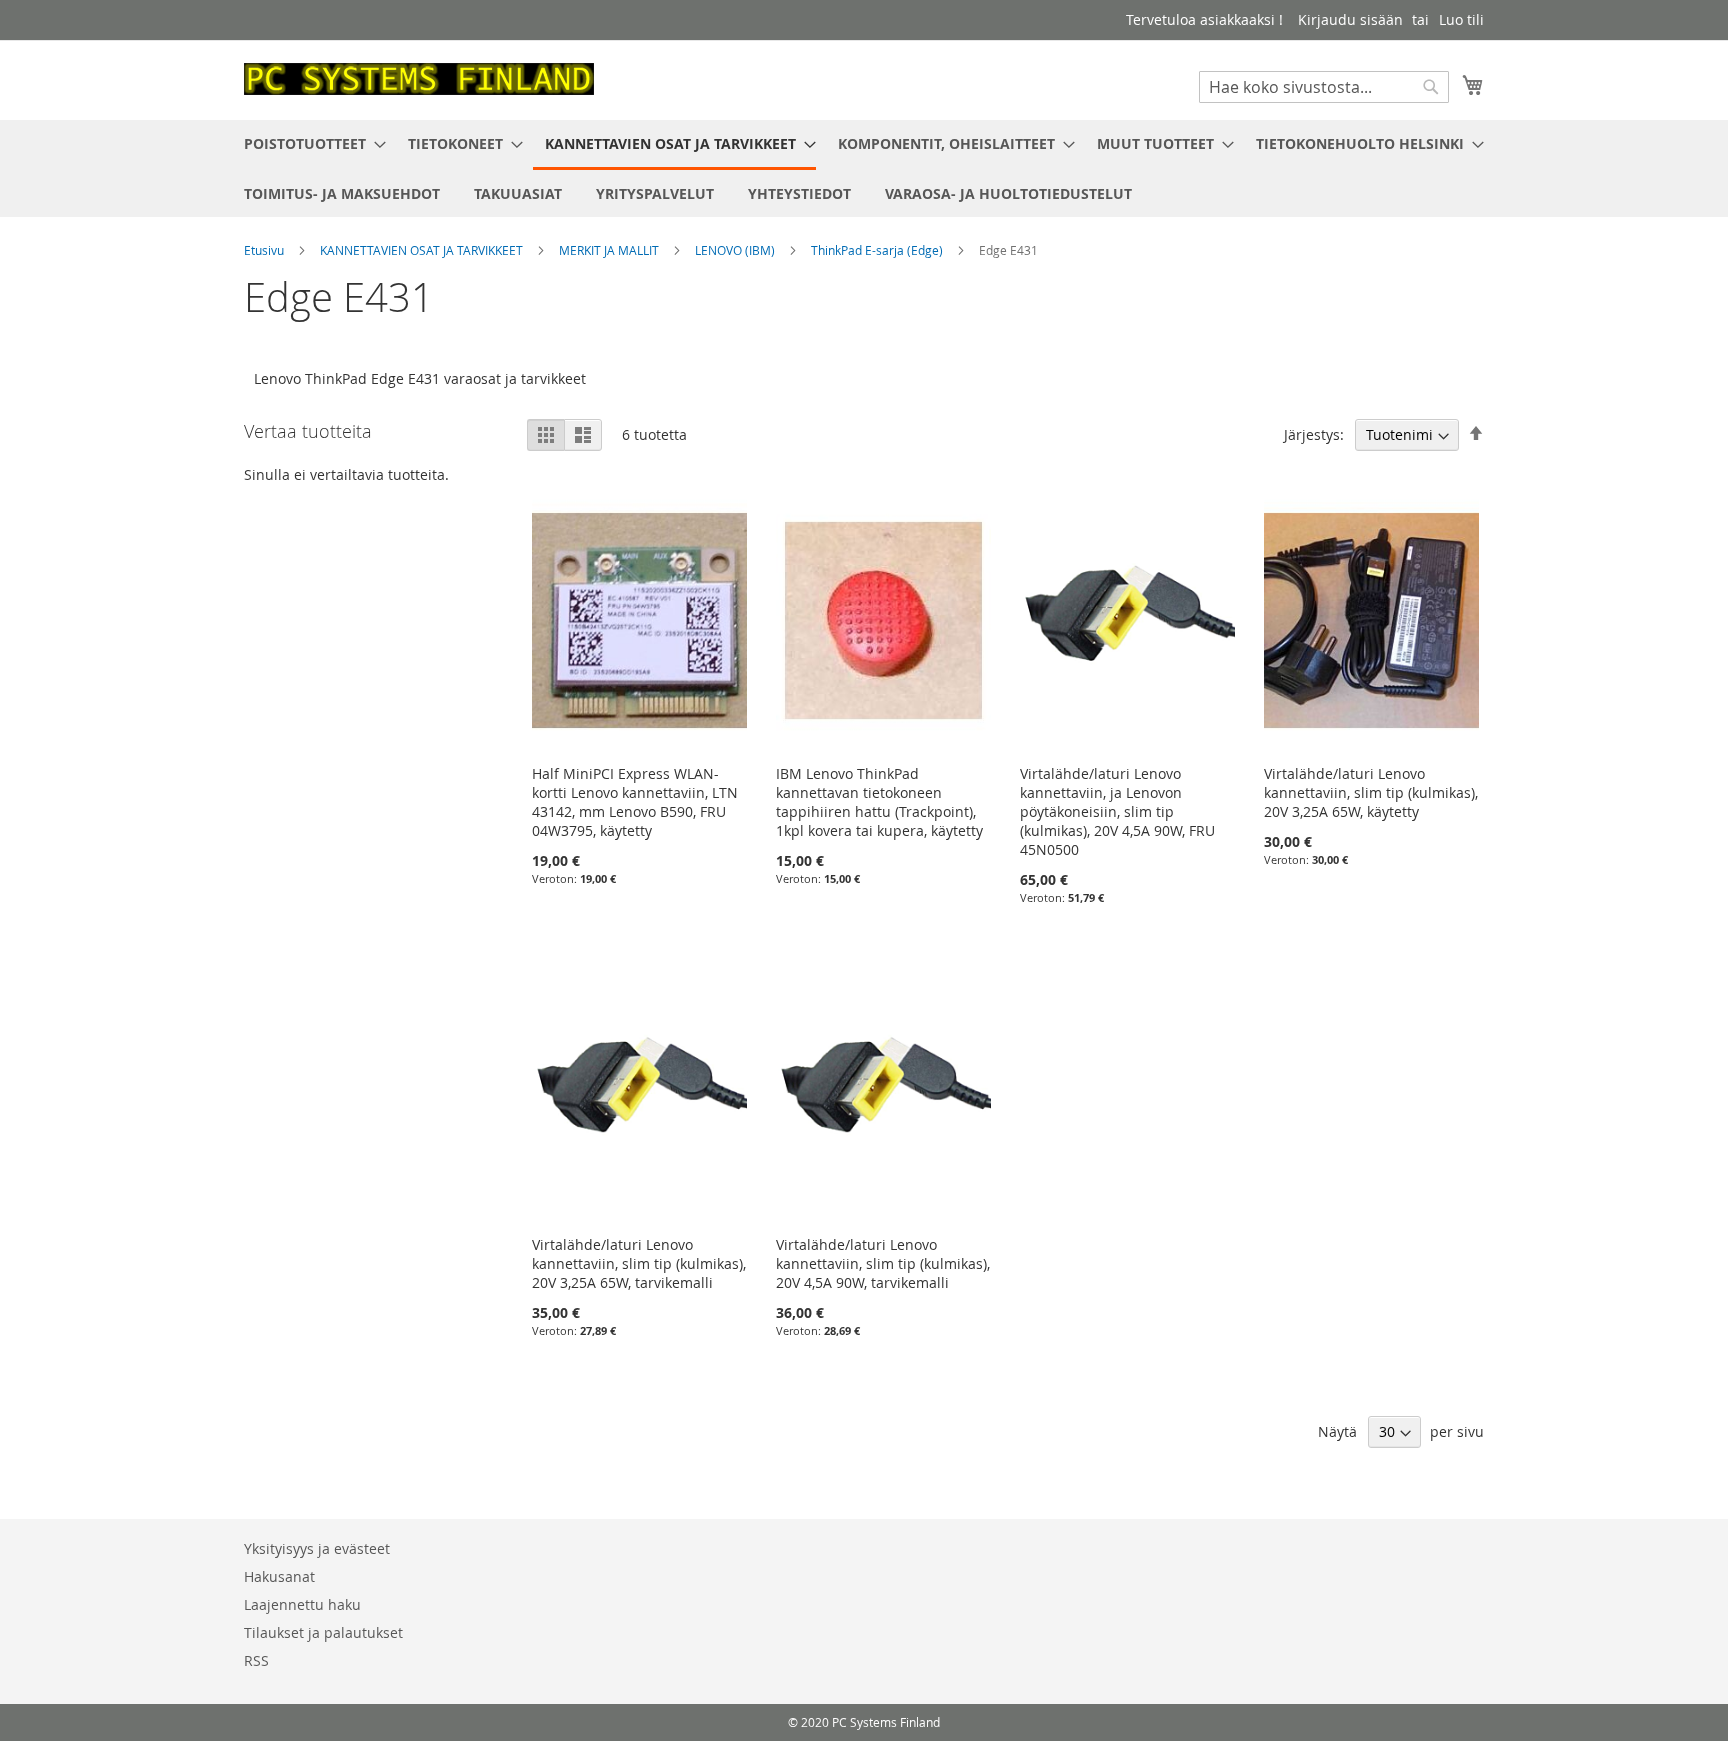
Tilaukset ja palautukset (323, 1632)
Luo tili (1461, 19)
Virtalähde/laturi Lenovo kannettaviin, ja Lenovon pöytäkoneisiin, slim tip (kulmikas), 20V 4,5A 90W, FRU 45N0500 (1117, 811)
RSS (256, 1660)
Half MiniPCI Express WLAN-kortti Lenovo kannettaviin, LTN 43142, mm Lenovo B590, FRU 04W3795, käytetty (635, 802)
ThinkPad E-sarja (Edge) (878, 250)
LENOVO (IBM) (736, 250)
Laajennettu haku (302, 1604)
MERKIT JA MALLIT (610, 250)
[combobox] (1324, 87)
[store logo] (419, 79)
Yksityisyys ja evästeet (317, 1548)
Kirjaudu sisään (1350, 19)
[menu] (864, 168)
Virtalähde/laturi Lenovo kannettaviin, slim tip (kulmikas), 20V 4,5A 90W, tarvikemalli (883, 1263)
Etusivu (265, 250)
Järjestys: (1314, 434)
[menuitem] (309, 143)
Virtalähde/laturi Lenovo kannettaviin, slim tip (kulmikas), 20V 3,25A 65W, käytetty (1371, 792)
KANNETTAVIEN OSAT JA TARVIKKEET (423, 250)
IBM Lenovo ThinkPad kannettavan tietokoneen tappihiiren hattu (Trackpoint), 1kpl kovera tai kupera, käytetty (879, 802)
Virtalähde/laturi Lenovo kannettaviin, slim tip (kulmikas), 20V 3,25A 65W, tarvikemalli (639, 1263)
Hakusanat (279, 1576)
